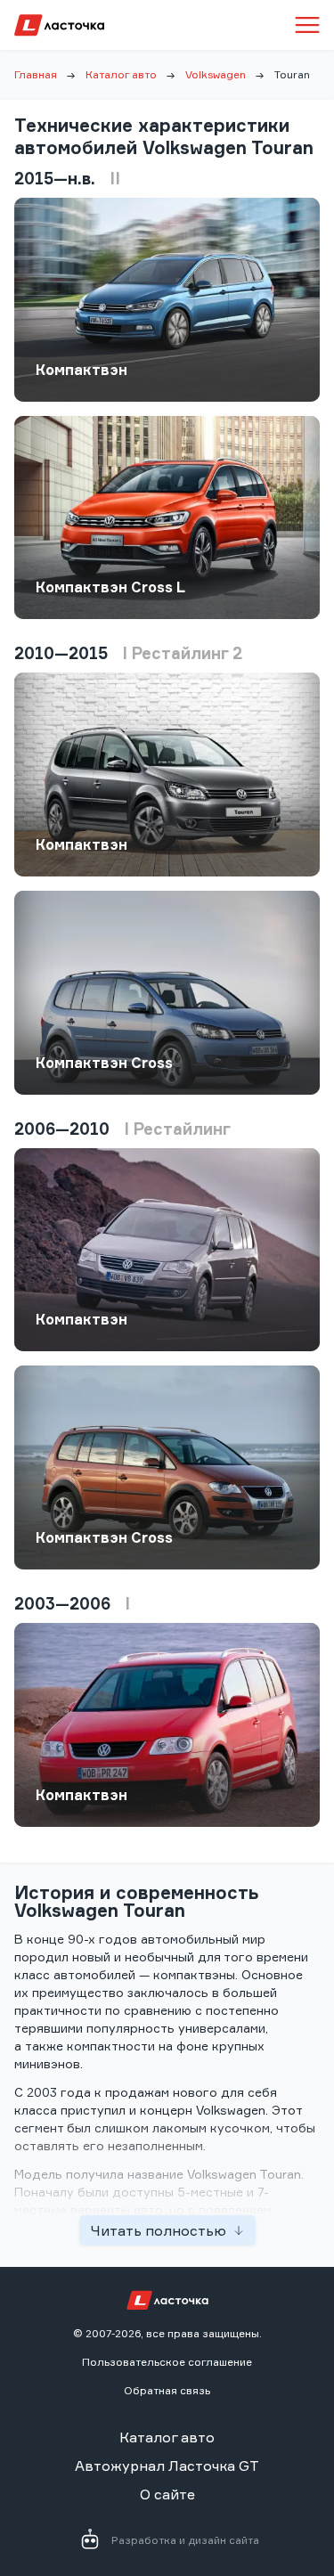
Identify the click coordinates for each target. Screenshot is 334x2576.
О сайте (167, 2494)
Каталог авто (121, 74)
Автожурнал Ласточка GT (167, 2466)
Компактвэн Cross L (110, 587)
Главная (36, 74)
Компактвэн (81, 370)
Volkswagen (216, 74)
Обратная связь (167, 2390)
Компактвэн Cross (104, 1063)
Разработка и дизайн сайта (185, 2540)
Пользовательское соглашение (167, 2362)
